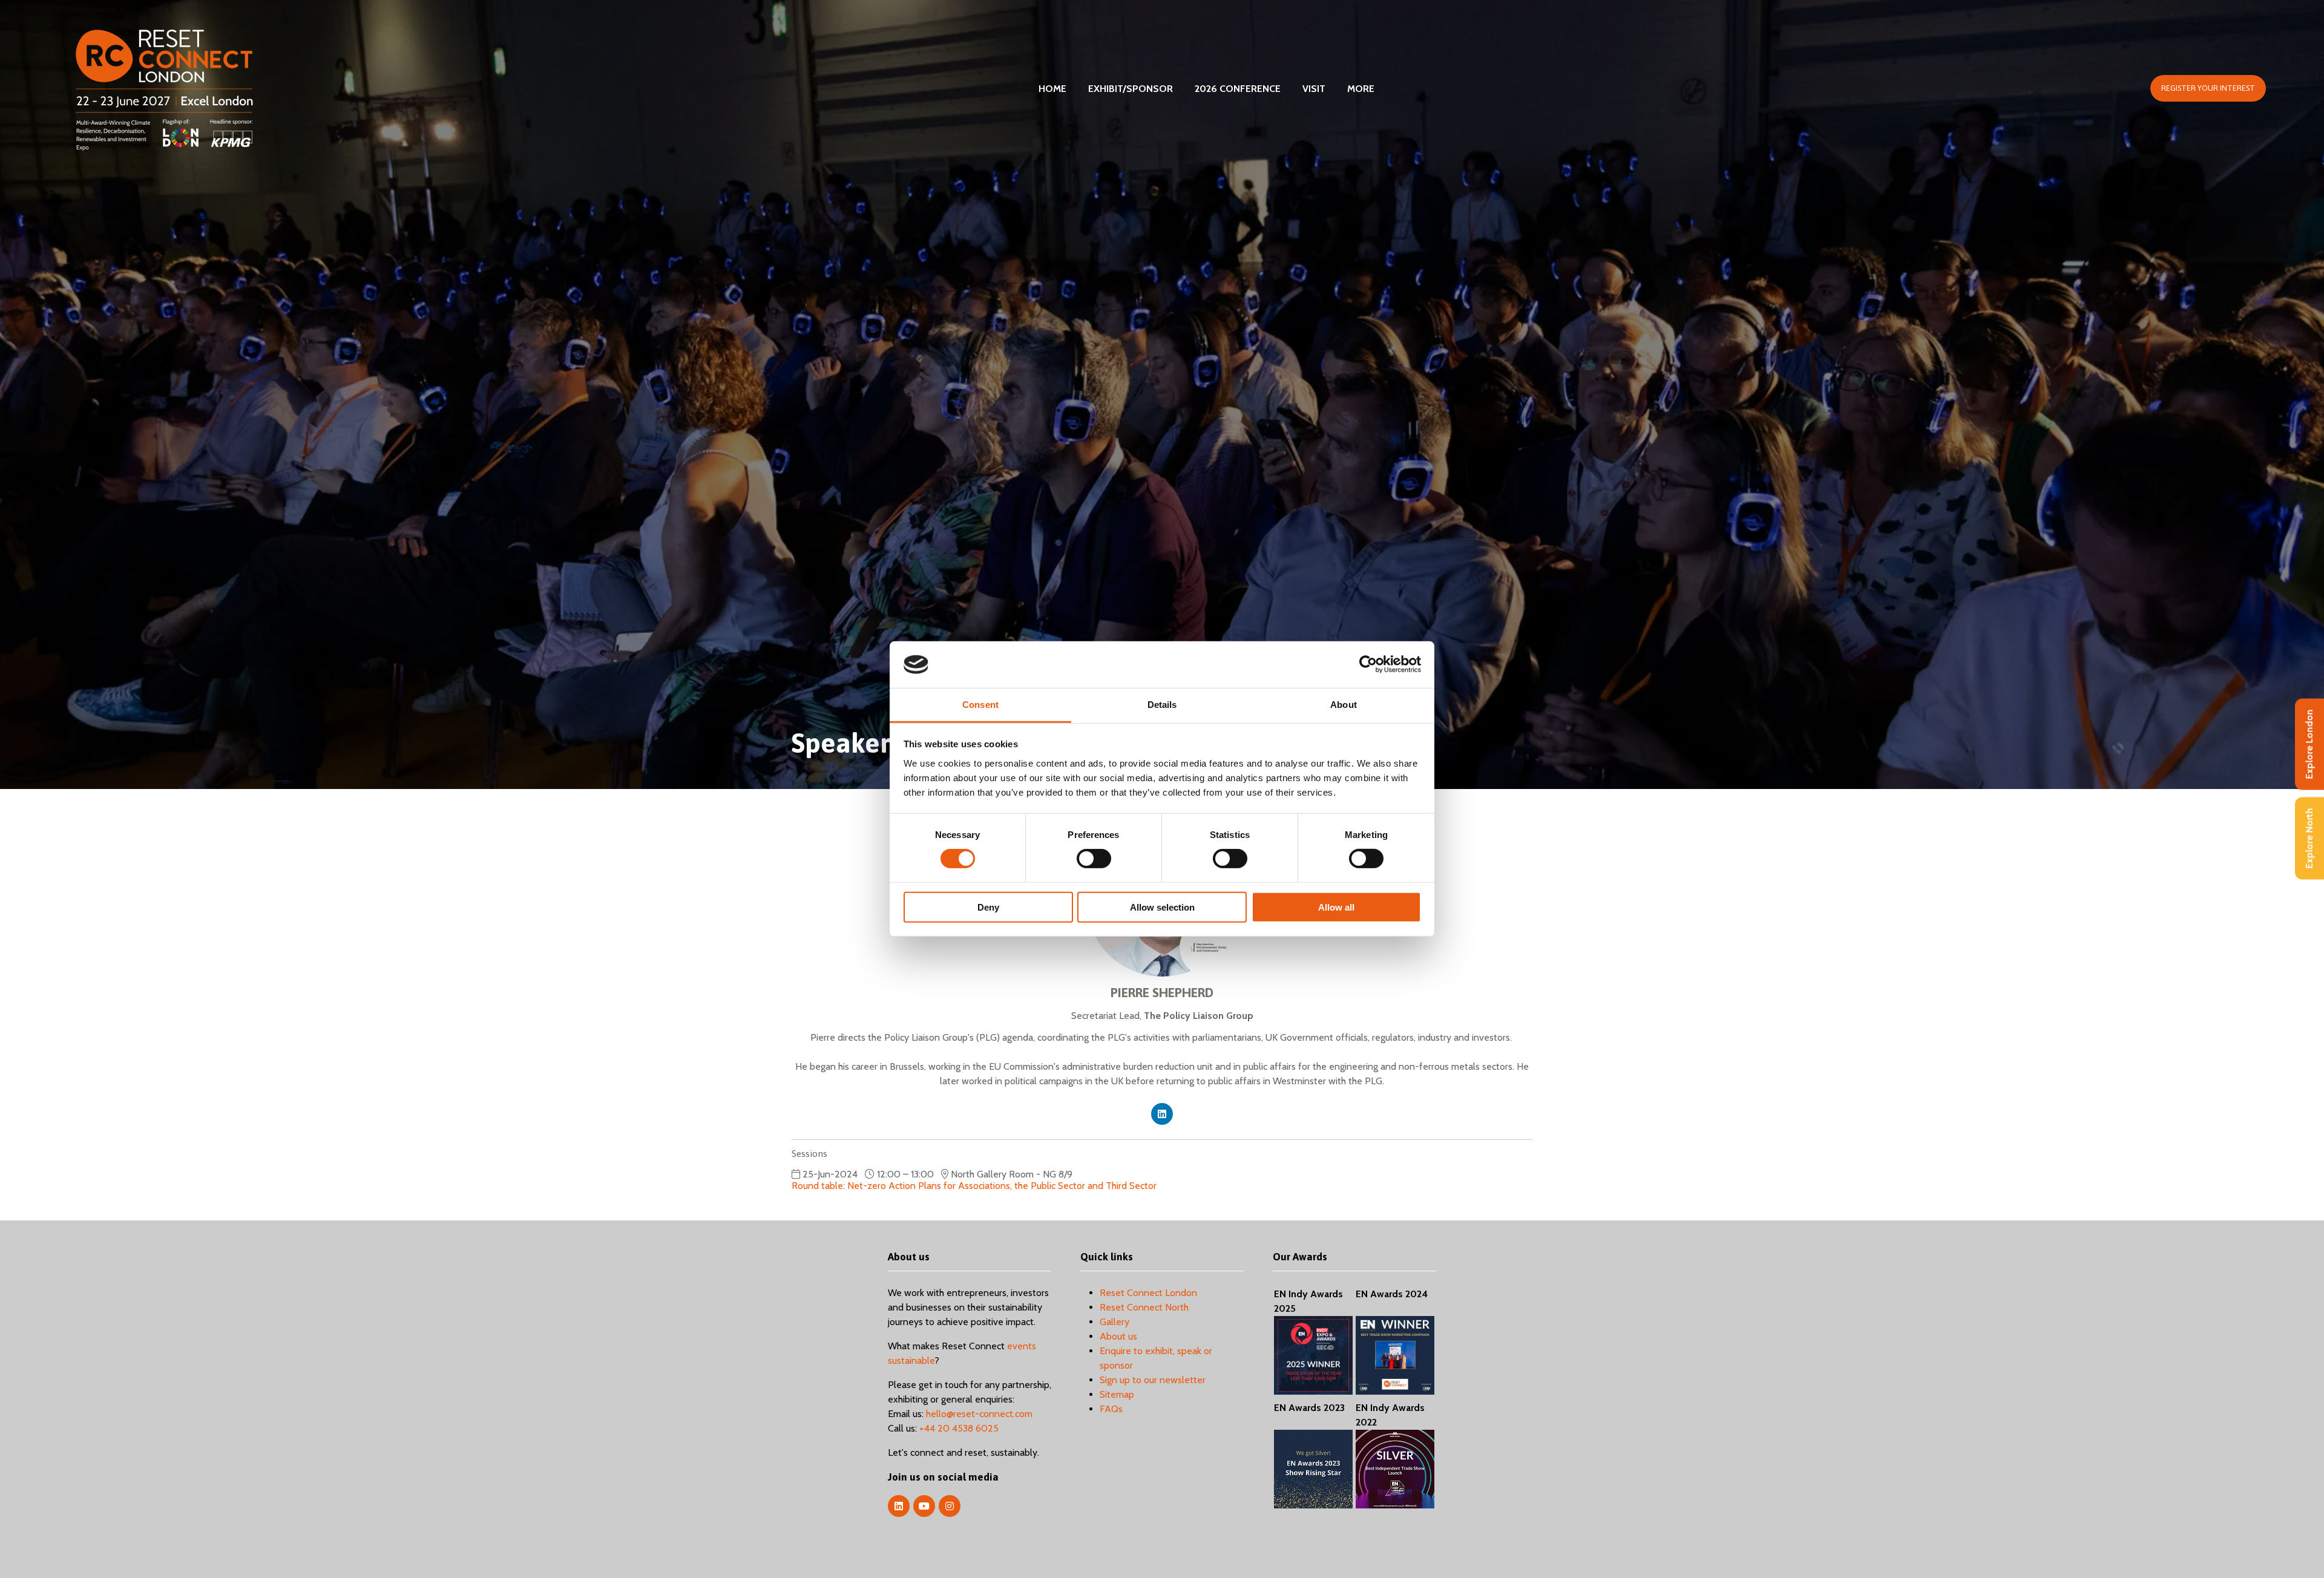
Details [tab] (1162, 705)
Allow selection (1162, 907)
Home (1052, 89)
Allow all (1336, 907)
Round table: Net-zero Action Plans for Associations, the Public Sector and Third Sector (974, 1186)
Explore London (2309, 745)
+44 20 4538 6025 (959, 1428)
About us (1118, 1336)
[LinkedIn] (899, 1506)
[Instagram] (950, 1506)
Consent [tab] (980, 705)
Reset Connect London (1148, 1293)
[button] (2208, 88)
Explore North (2309, 839)
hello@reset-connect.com (979, 1414)
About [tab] (1344, 705)
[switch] (1094, 859)
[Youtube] (924, 1506)
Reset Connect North (1144, 1307)
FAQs (1111, 1409)
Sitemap (1117, 1394)
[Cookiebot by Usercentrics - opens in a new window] (1368, 664)
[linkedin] (1162, 1114)
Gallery (1114, 1322)
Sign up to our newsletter (1153, 1380)
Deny (988, 907)
